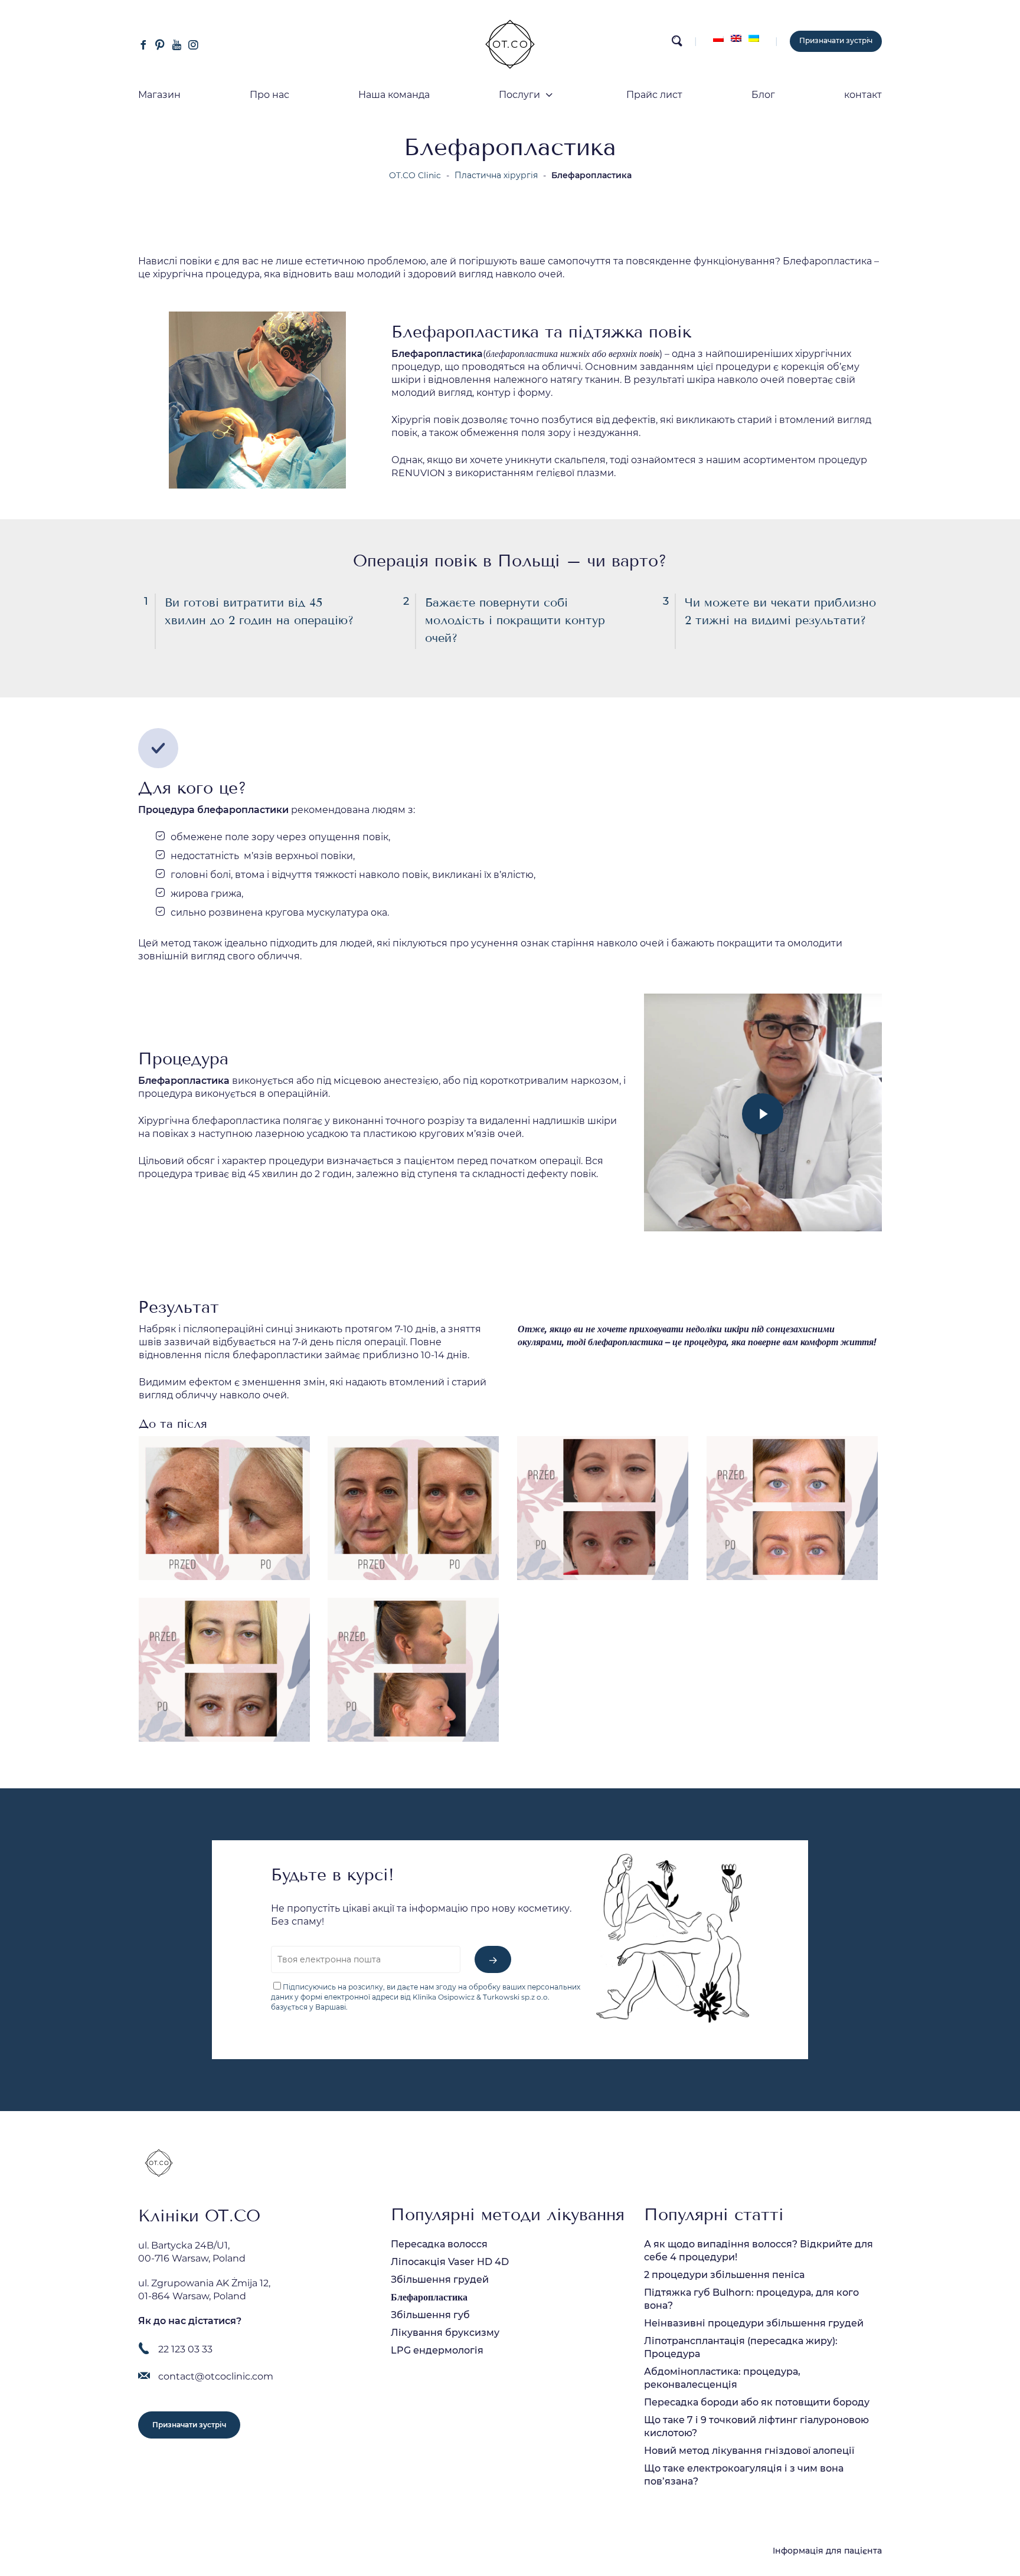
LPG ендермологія (437, 2350)
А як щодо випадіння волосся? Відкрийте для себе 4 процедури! (759, 2251)
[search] (677, 44)
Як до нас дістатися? (190, 2321)
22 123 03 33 (185, 2349)
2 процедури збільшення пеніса (724, 2275)
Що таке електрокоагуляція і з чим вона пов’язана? (744, 2475)
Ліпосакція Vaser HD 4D (450, 2262)
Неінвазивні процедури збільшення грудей (754, 2323)
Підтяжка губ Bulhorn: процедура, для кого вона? (751, 2299)
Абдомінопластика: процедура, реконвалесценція (722, 2378)
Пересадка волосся (439, 2244)
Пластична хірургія (496, 175)
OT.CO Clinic (415, 175)
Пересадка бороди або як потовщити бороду (757, 2402)
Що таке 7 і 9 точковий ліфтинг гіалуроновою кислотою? (756, 2426)
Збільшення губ (430, 2315)
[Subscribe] (493, 1959)
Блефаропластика (429, 2297)
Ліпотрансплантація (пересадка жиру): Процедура (741, 2347)
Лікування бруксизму (445, 2333)
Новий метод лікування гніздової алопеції (749, 2451)
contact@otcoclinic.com (216, 2376)
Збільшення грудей (440, 2280)
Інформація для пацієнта (827, 2551)
